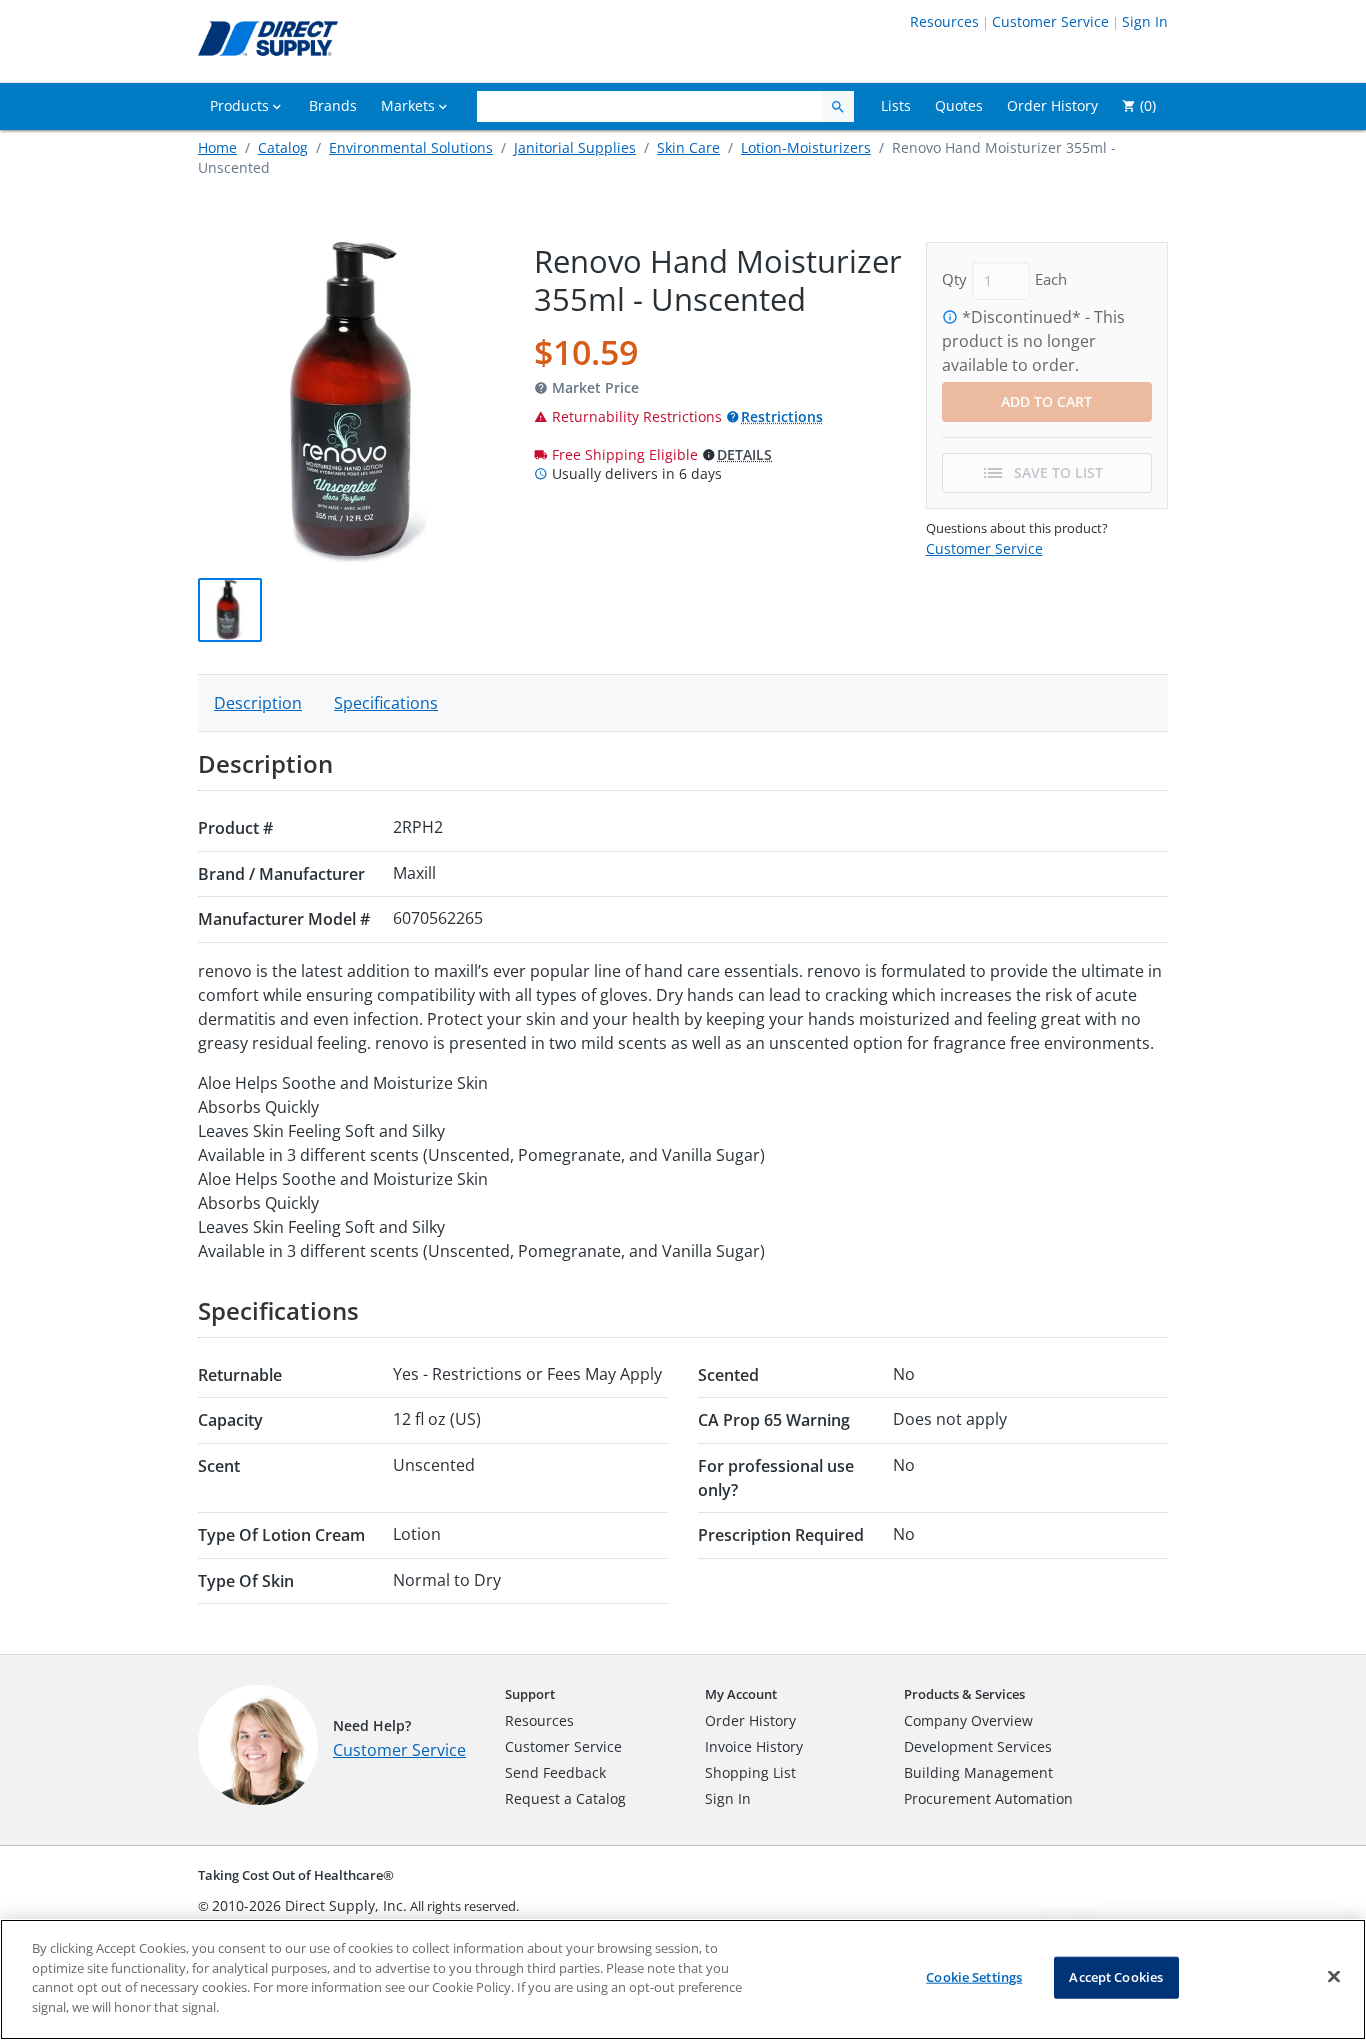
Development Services (978, 1746)
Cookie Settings (974, 1977)
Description (258, 703)
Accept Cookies (1116, 1977)
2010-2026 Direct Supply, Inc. (309, 1905)
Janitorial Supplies (575, 147)
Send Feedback (555, 1772)
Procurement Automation (988, 1798)
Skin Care (688, 147)
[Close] (1334, 1977)
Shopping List (750, 1772)
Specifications (386, 703)
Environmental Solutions (411, 147)
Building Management (978, 1772)
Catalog (283, 147)
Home (217, 147)
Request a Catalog (565, 1798)
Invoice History (754, 1746)
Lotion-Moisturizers (806, 147)
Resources (944, 21)
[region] (683, 1979)
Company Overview (968, 1720)
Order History (750, 1720)
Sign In (1145, 21)
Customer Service (1050, 21)
